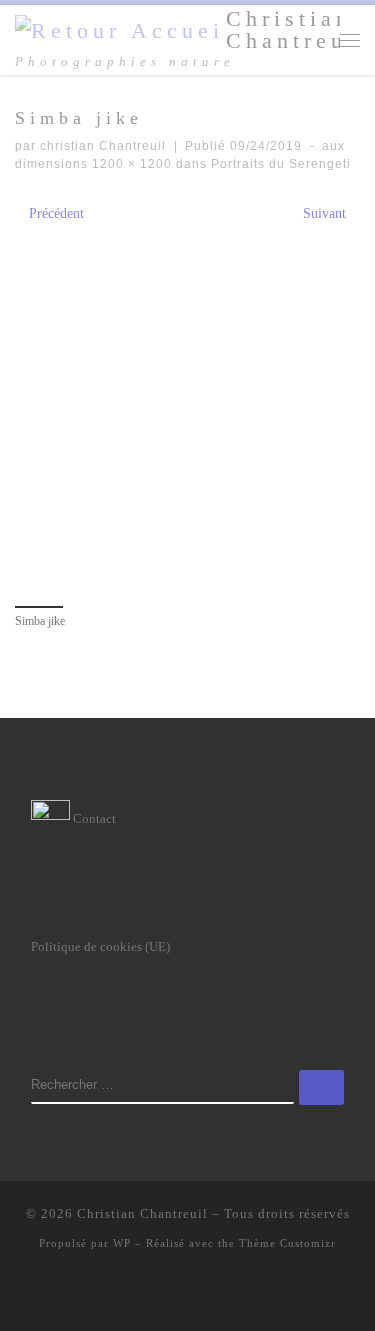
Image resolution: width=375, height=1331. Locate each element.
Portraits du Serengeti (279, 164)
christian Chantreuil (103, 146)
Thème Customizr (287, 1243)
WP (122, 1243)
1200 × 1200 (130, 164)
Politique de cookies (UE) (100, 946)
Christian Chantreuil (142, 1213)
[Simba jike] (187, 411)
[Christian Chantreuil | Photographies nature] (117, 30)
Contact (93, 818)
